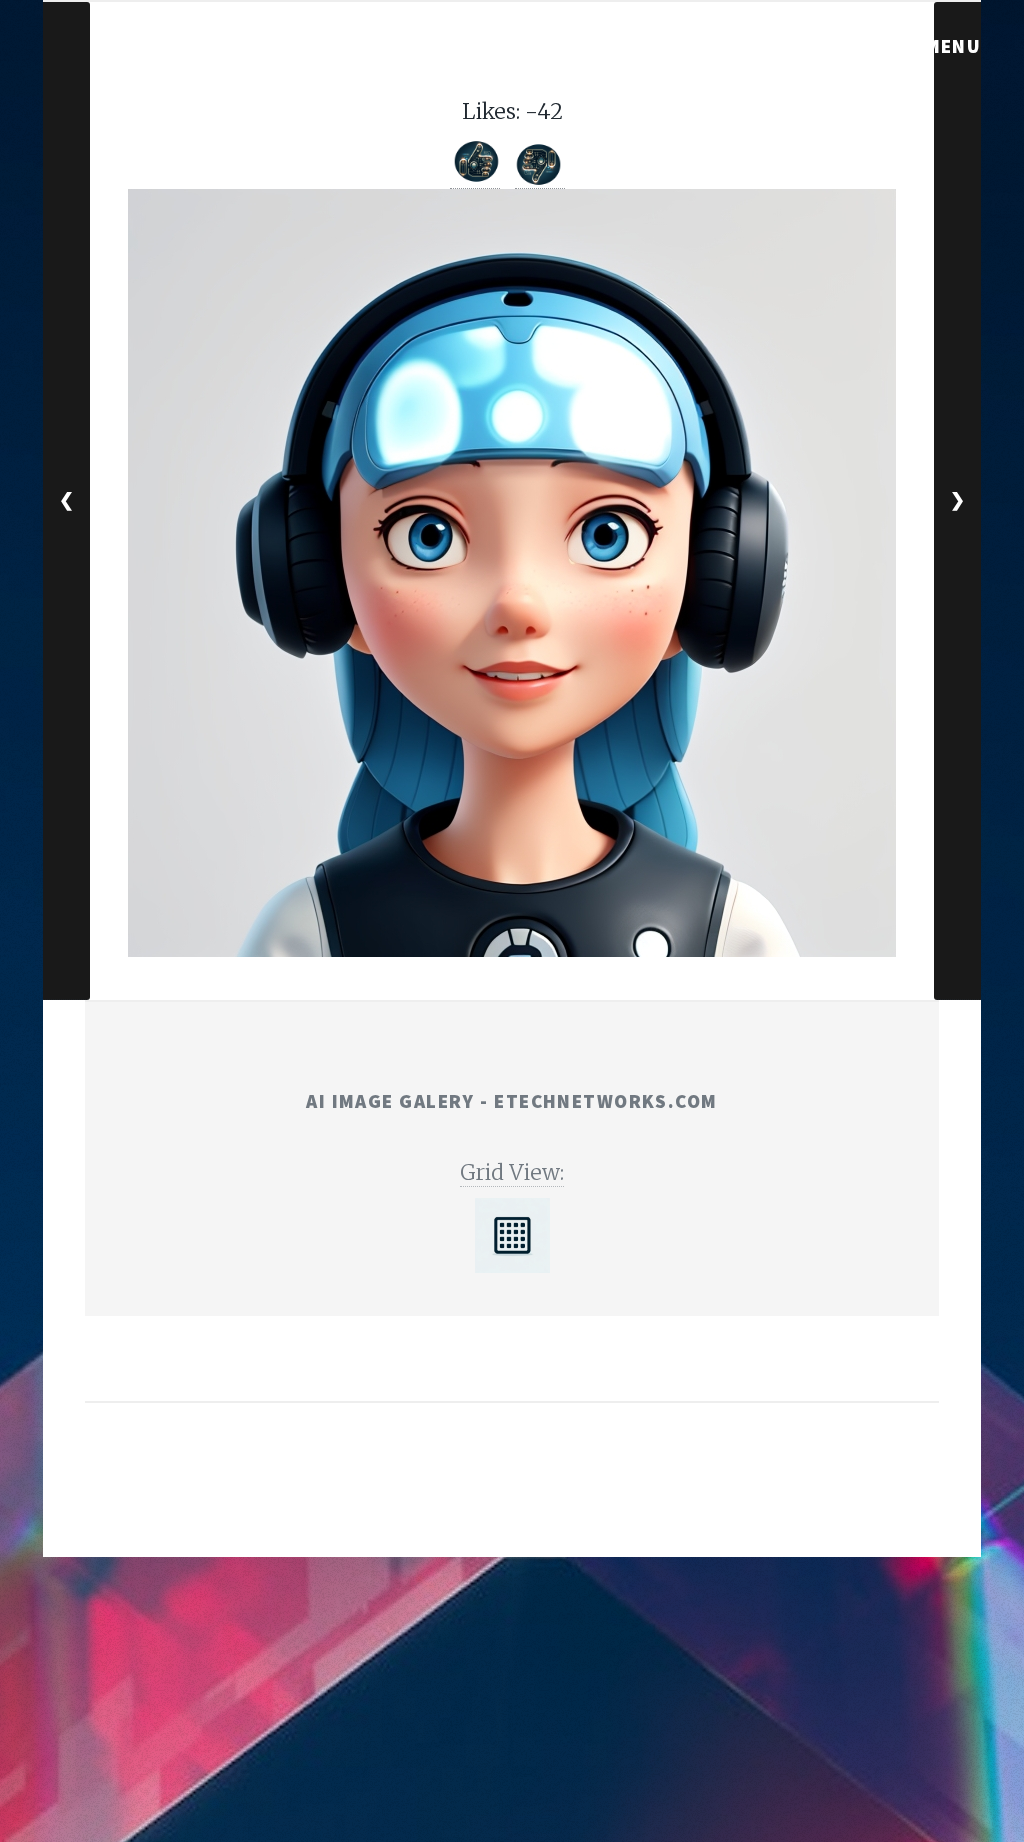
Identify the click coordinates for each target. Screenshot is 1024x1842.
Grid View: (512, 1172)
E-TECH (478, 1501)
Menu (953, 46)
